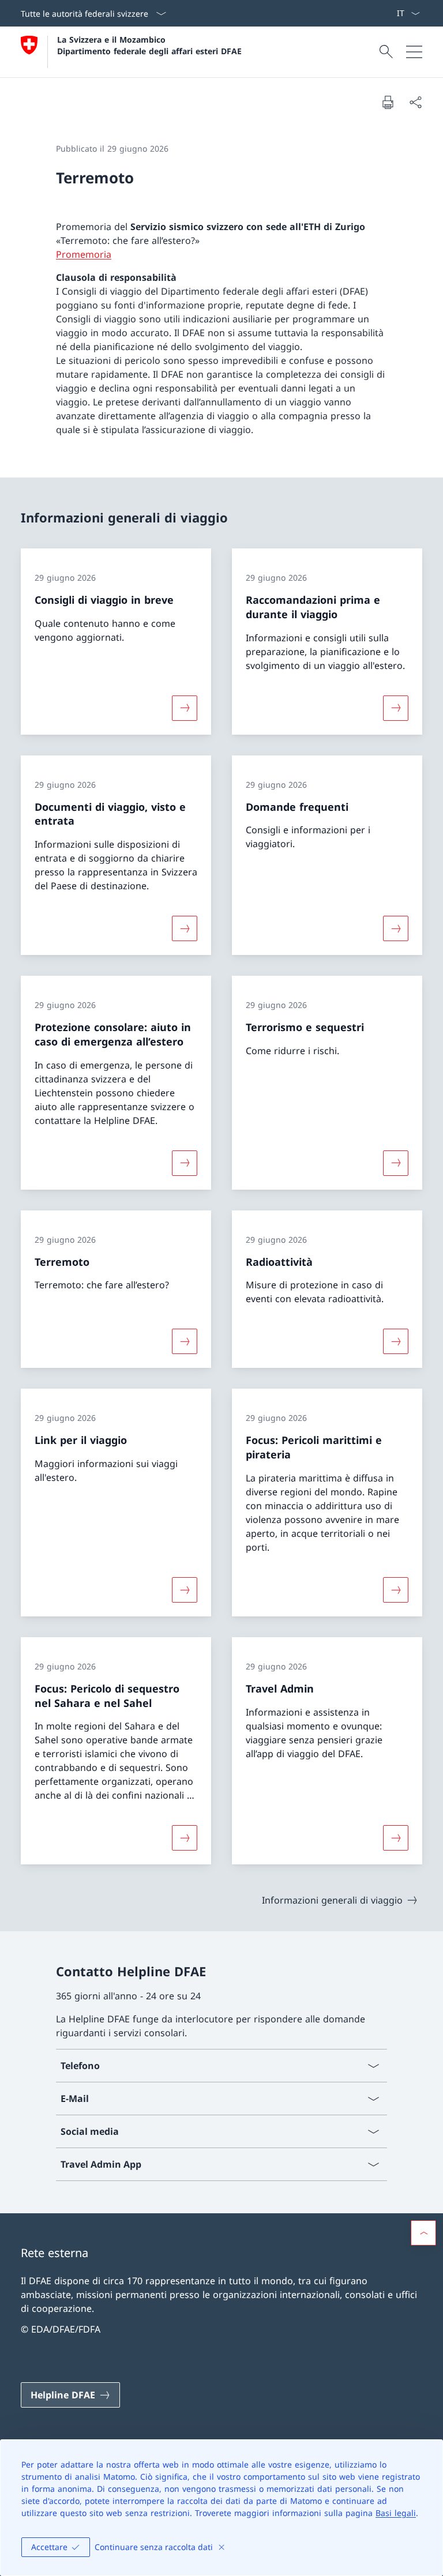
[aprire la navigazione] (414, 52)
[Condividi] (415, 102)
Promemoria (84, 254)
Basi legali (396, 2513)
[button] (423, 2233)
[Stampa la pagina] (388, 102)
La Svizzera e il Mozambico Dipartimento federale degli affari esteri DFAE (149, 45)
